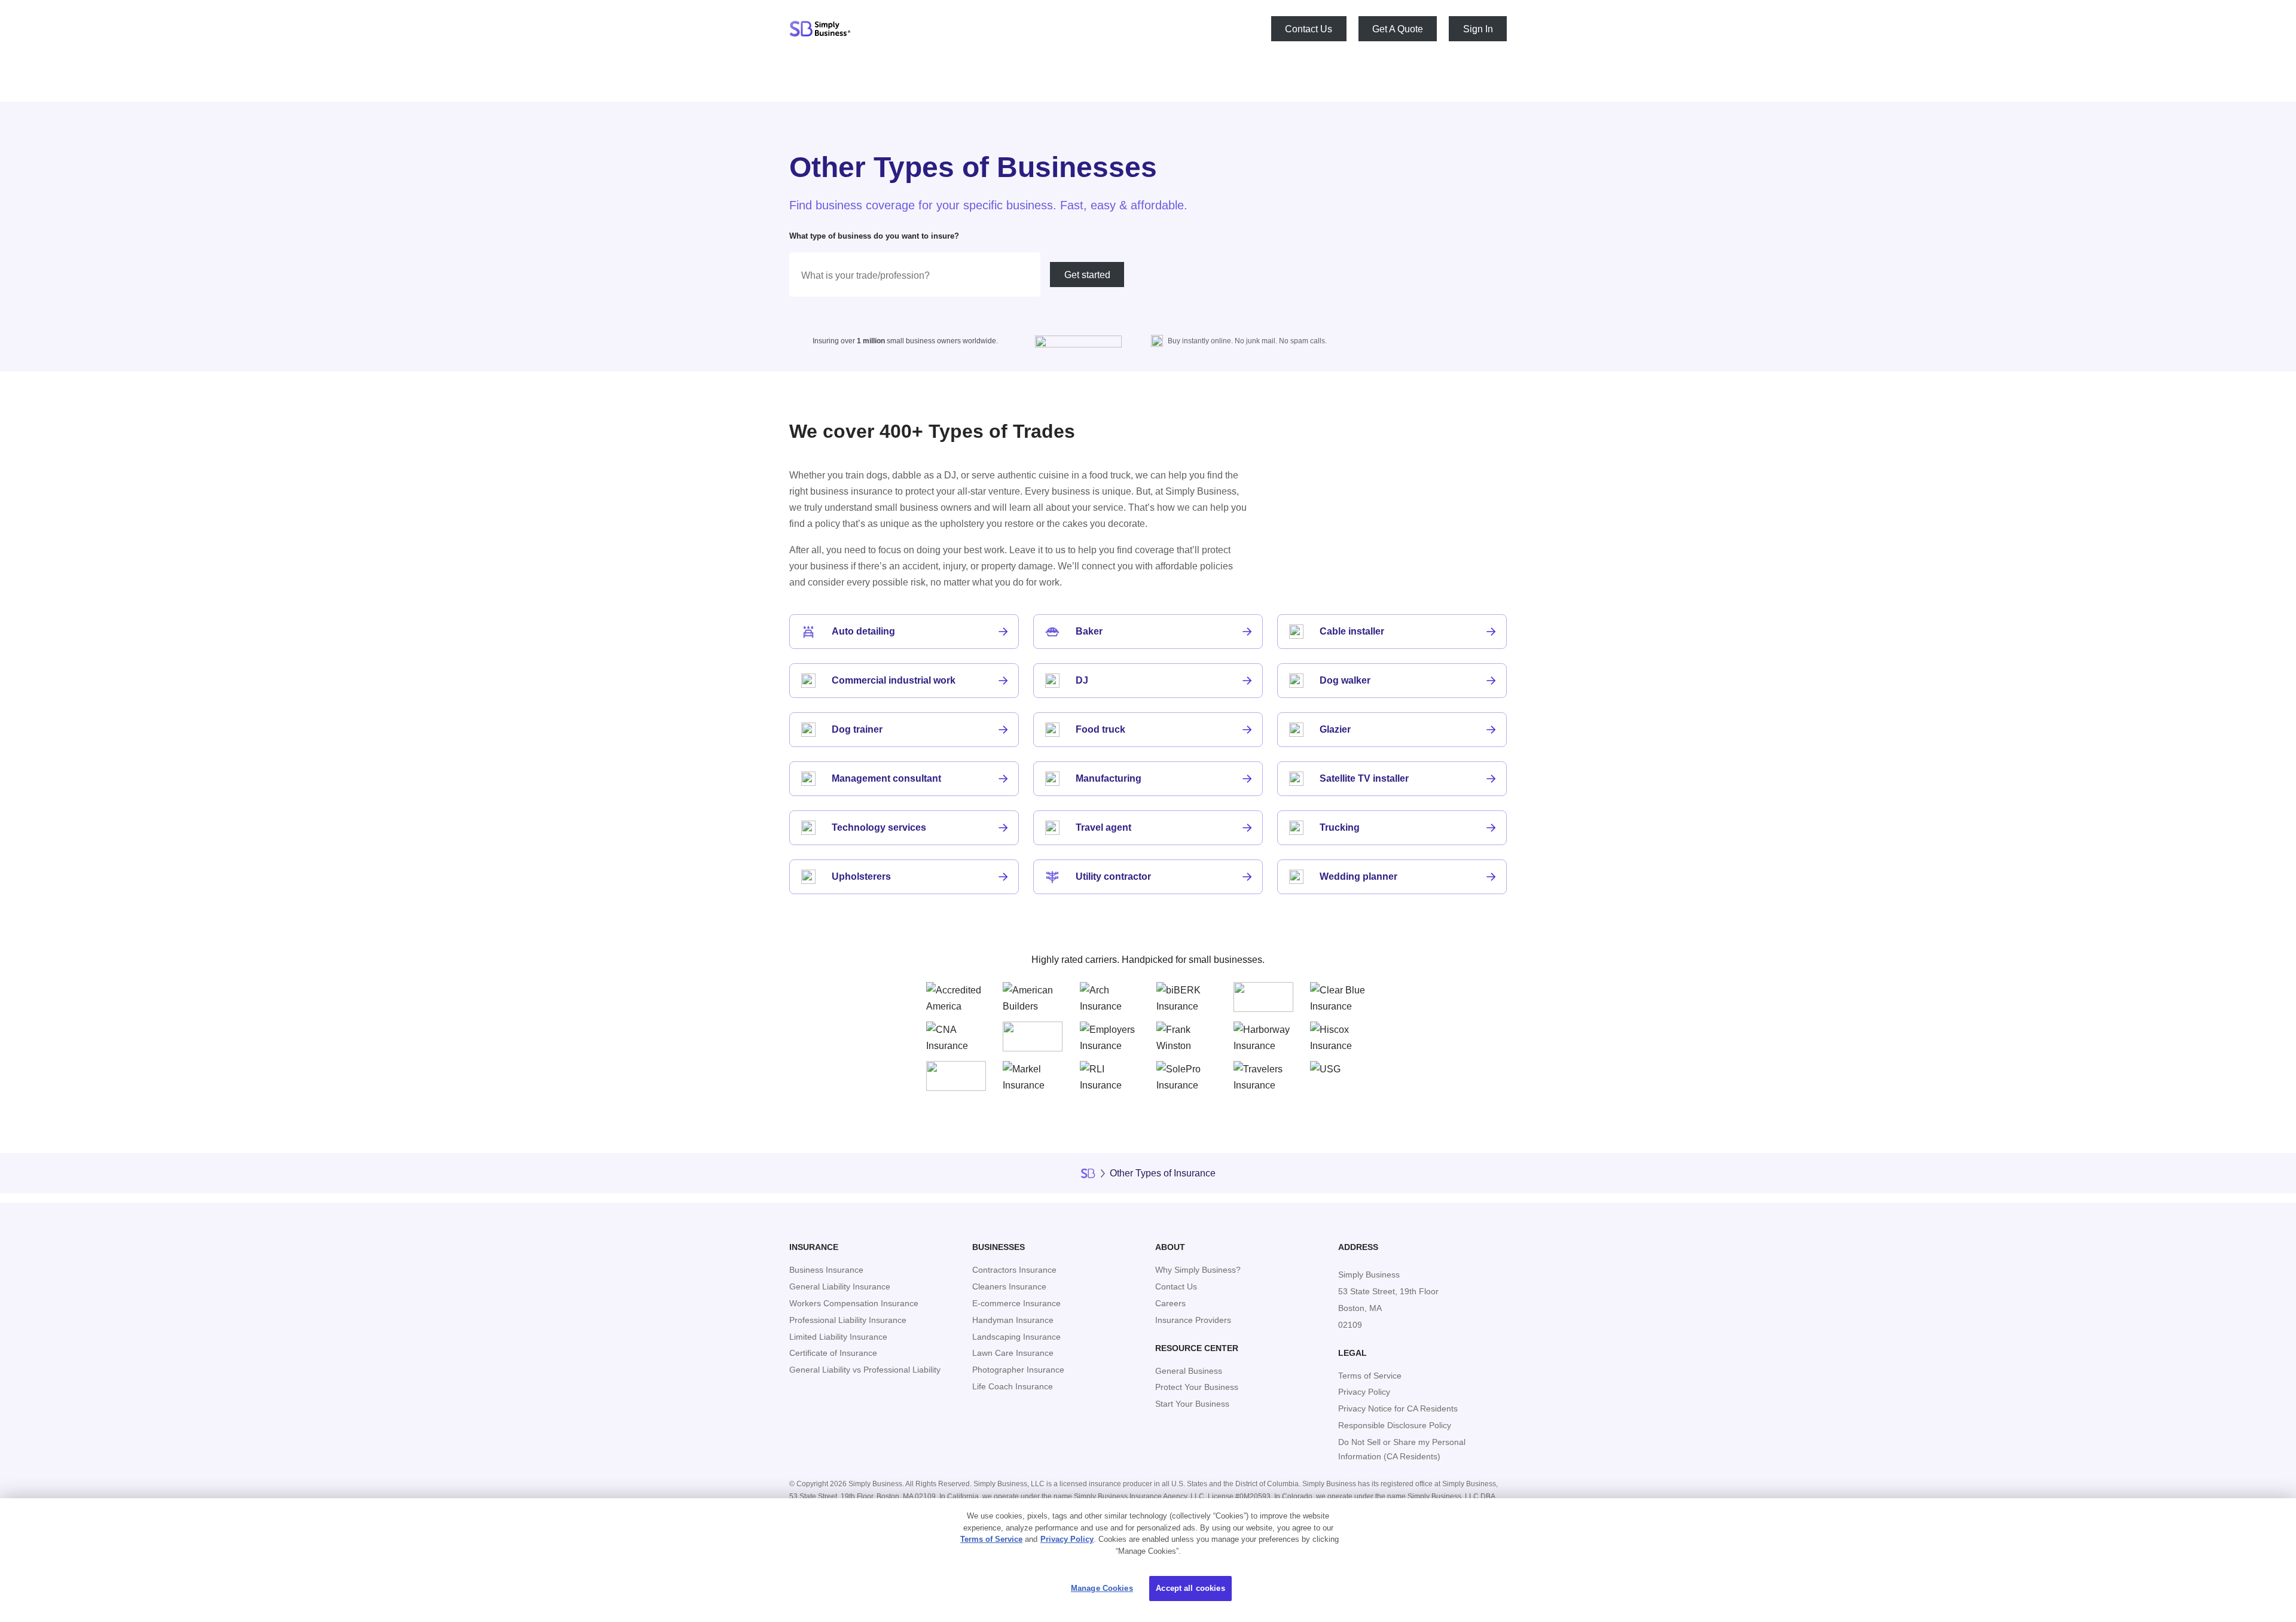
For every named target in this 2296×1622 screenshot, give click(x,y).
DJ (1082, 680)
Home (1088, 1173)
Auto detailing (863, 631)
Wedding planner (1358, 876)
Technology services (879, 827)
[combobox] (915, 275)
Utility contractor (1113, 876)
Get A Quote (1398, 28)
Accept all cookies (1190, 1588)
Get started (1087, 275)
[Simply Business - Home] (820, 29)
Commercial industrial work (894, 680)
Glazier (1335, 729)
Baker (1089, 631)
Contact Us (1309, 28)
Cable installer (1352, 631)
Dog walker (1345, 680)
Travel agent (1103, 827)
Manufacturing (1109, 778)
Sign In (1478, 28)
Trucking (1340, 827)
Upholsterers (861, 876)
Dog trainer (857, 729)
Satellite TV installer (1364, 778)
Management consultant (886, 778)
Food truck (1100, 729)
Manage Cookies (1102, 1588)
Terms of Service (991, 1539)
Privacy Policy (1067, 1539)
